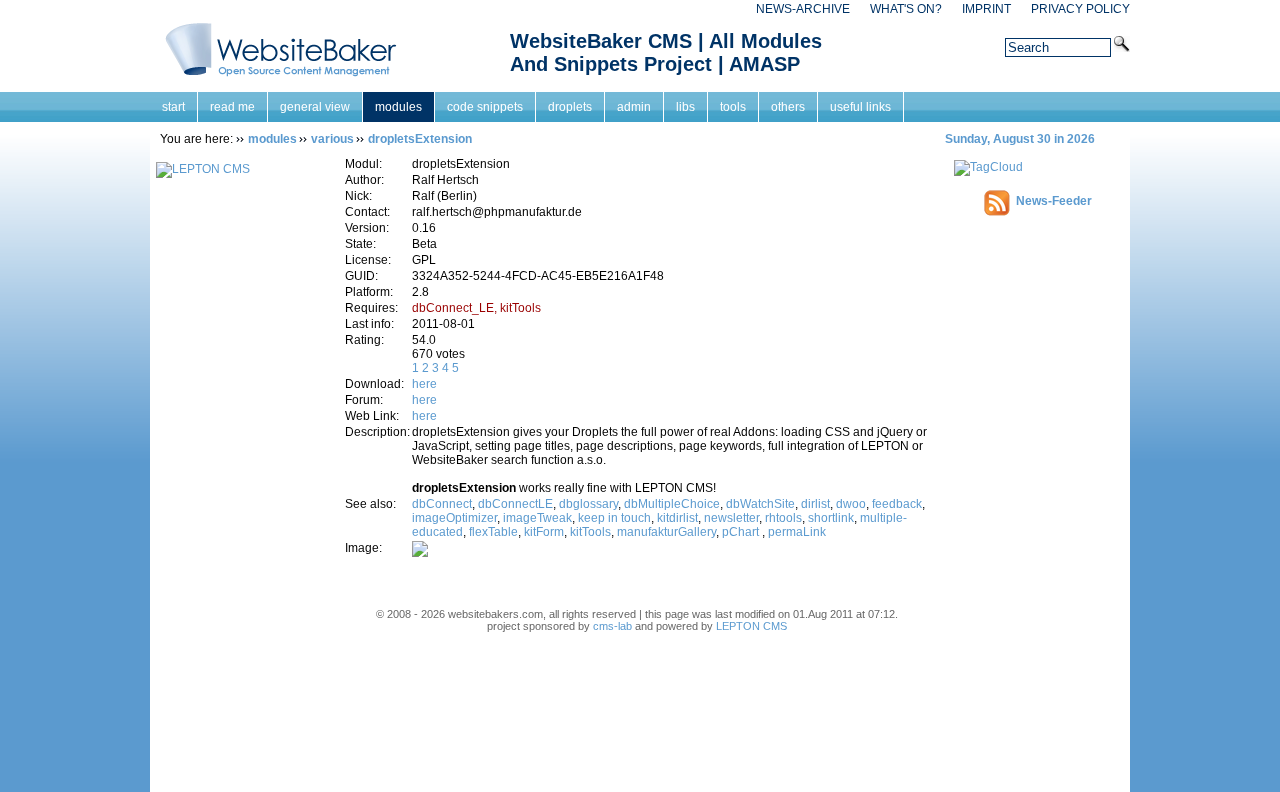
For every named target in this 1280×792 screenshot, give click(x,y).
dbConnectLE (515, 504)
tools (733, 107)
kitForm (544, 532)
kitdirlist (677, 518)
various (332, 139)
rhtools (783, 518)
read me (232, 107)
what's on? (906, 9)
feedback (897, 504)
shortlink (831, 518)
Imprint (986, 9)
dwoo (851, 504)
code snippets (485, 107)
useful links (860, 107)
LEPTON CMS (751, 626)
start (173, 107)
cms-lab (612, 626)
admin (634, 107)
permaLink (797, 532)
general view (315, 107)
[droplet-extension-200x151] (420, 553)
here (424, 384)
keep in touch (614, 518)
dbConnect (442, 504)
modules (398, 107)
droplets (570, 107)
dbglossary (588, 504)
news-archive (803, 9)
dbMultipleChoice (672, 504)
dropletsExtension (420, 139)
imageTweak (537, 518)
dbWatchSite (760, 504)
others (788, 107)
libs (685, 107)
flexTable (493, 532)
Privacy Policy (1080, 9)
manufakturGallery (666, 532)
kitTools (590, 532)
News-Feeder (1054, 201)
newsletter (731, 518)
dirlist (815, 504)
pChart (742, 532)
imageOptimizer (454, 518)
